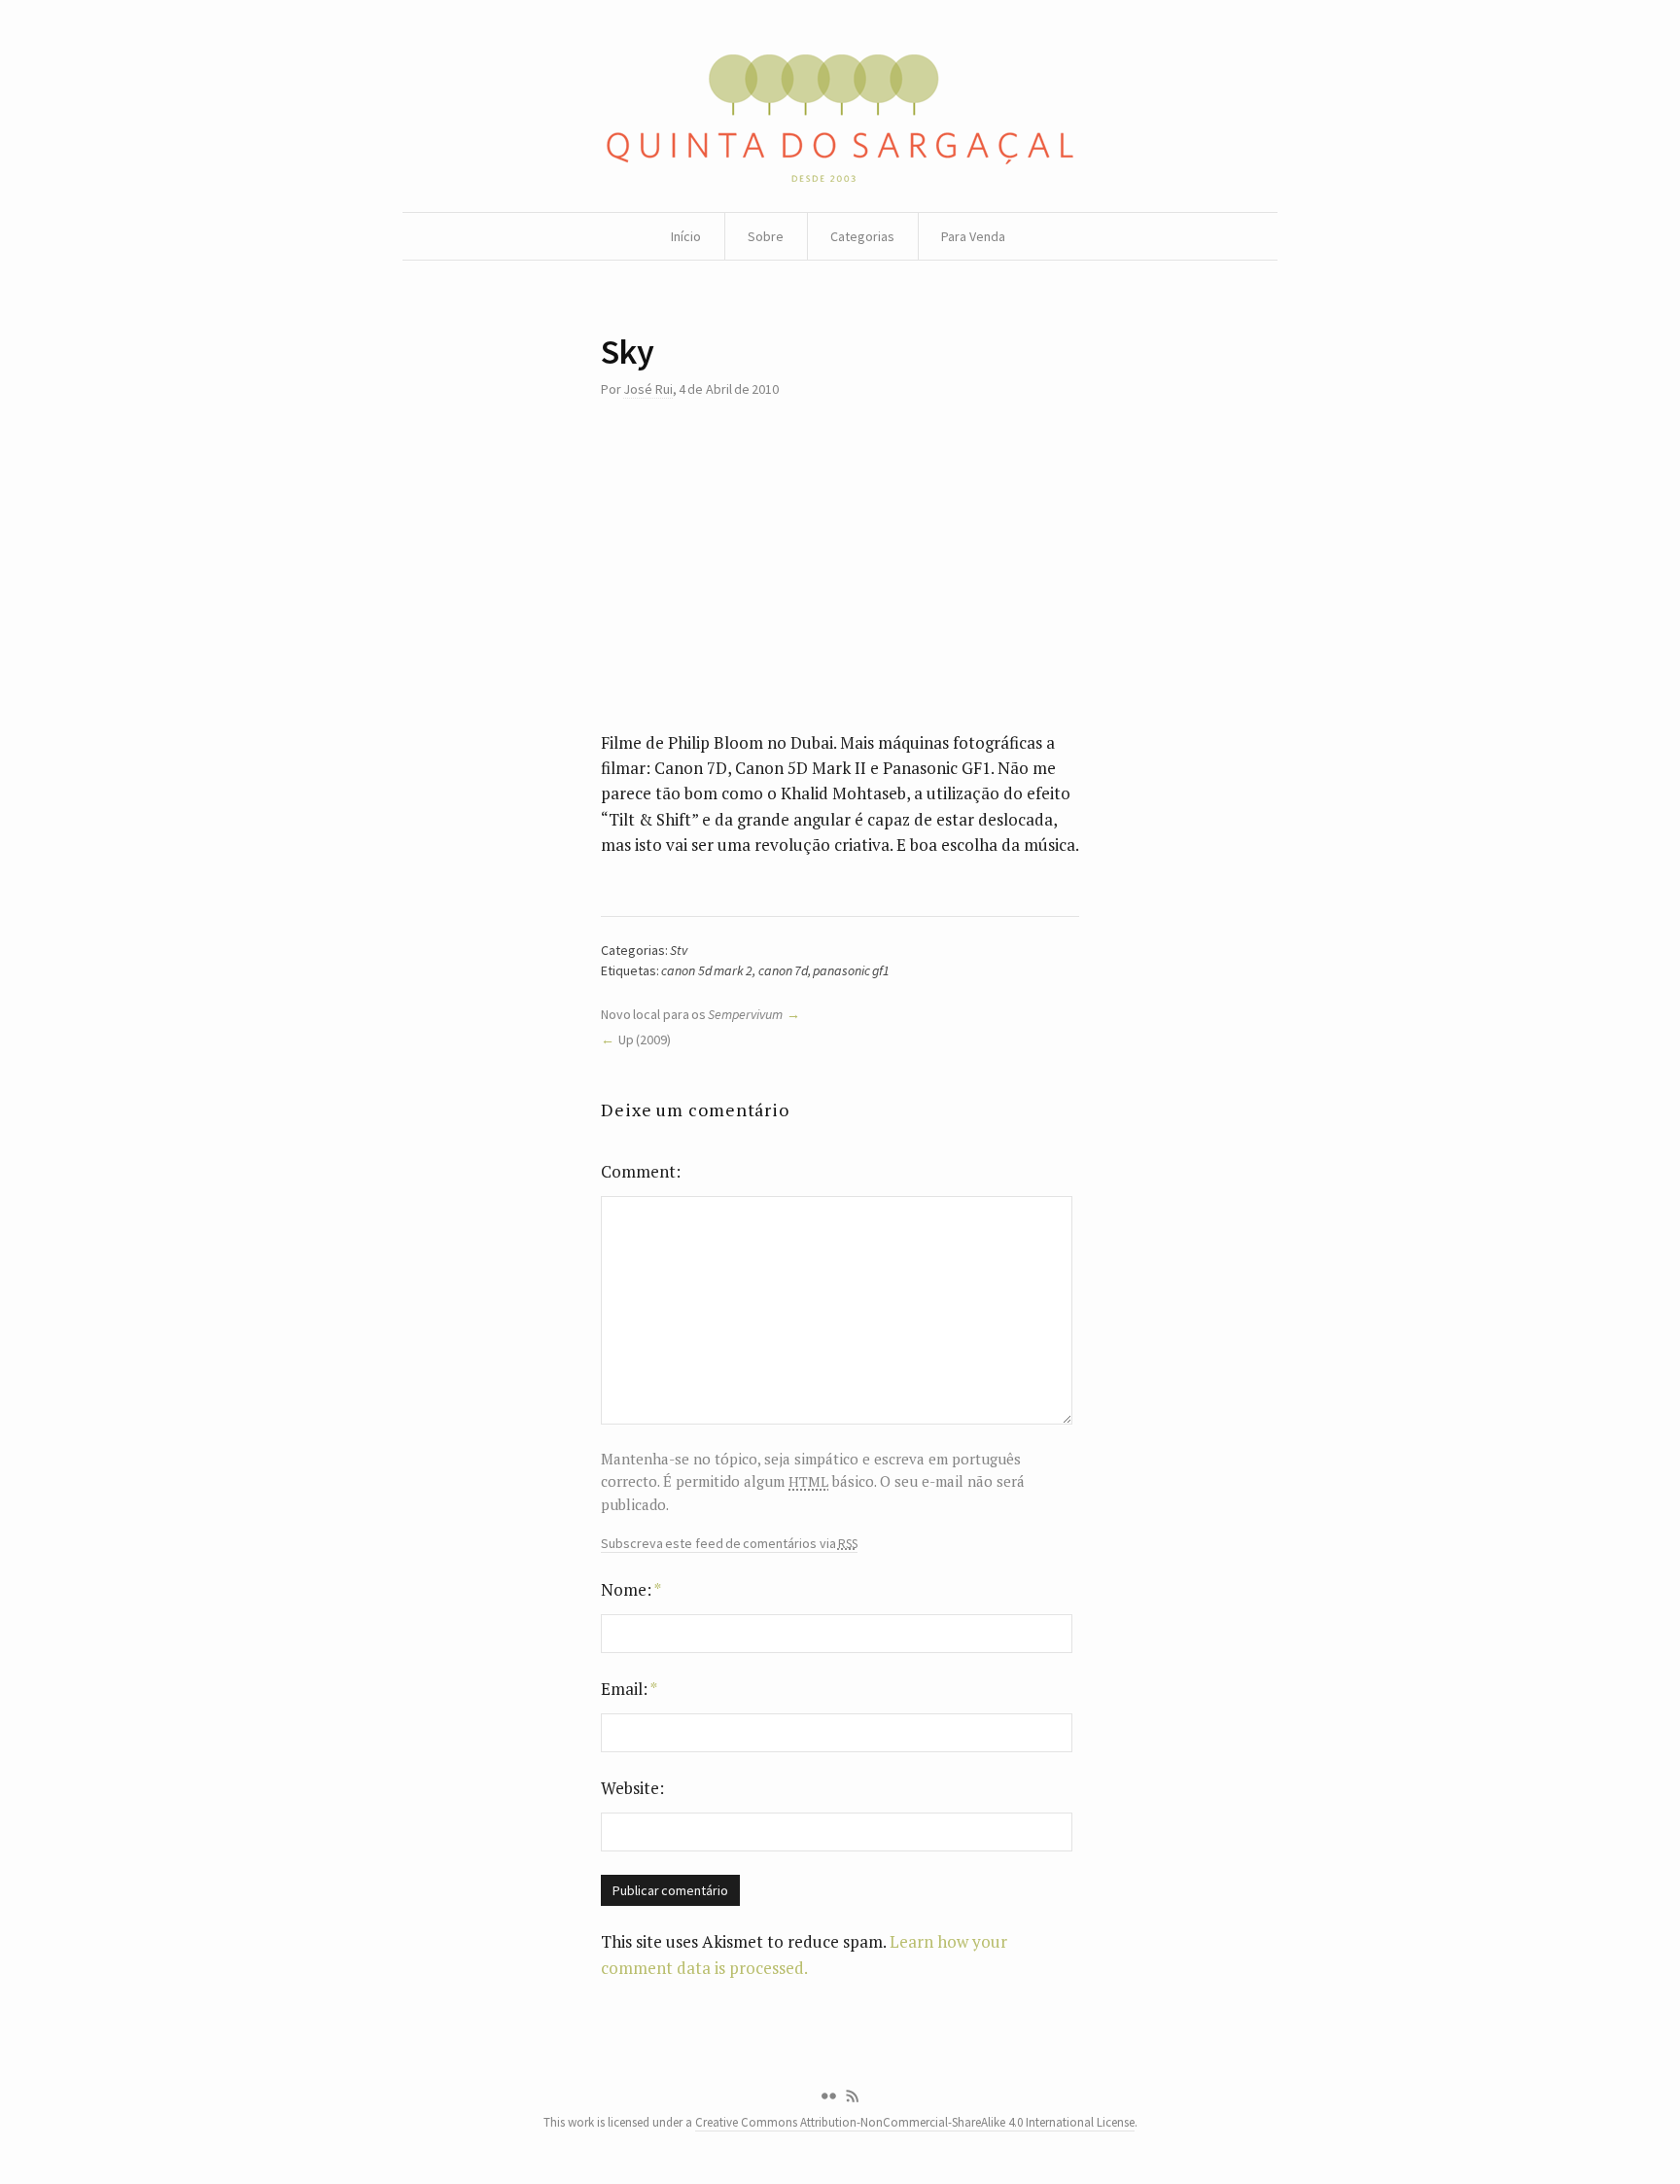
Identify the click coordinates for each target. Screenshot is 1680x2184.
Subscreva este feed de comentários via (729, 1544)
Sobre (766, 236)
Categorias (862, 236)
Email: (629, 1689)
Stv (679, 950)
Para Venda (973, 236)
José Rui (647, 389)
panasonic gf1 (851, 970)
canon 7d (783, 970)
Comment (638, 1171)
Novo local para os (692, 1014)
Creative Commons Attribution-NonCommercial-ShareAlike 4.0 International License (915, 2122)
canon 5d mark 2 (707, 970)
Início (686, 236)
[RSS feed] (853, 2096)
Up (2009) (645, 1039)
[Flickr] (828, 2096)
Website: (632, 1788)
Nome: (631, 1589)
